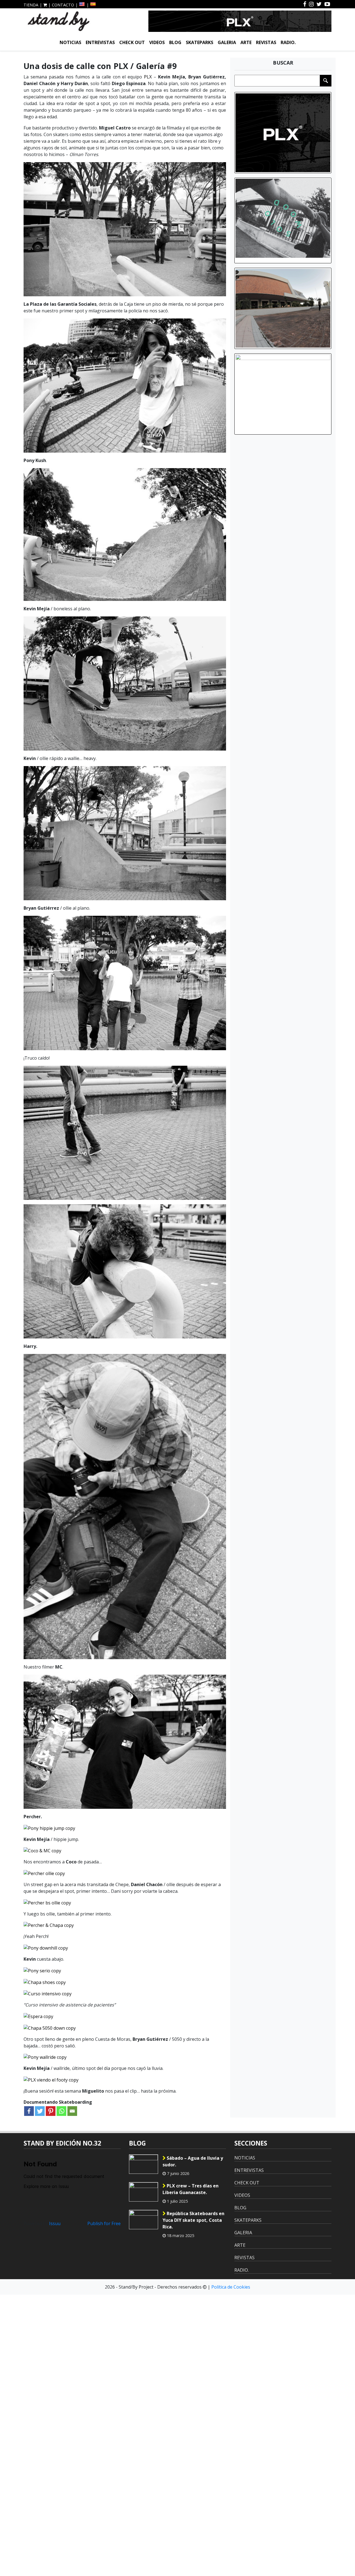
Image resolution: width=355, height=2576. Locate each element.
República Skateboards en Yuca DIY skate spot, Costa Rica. (193, 2220)
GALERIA (227, 42)
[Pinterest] (51, 2111)
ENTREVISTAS (100, 42)
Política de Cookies (231, 2287)
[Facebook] (29, 2111)
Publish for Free (104, 2223)
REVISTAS (266, 42)
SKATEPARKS (200, 42)
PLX (148, 77)
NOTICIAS (70, 42)
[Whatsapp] (61, 2111)
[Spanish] (93, 4)
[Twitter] (40, 2111)
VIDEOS (157, 42)
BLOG (175, 42)
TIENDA (31, 5)
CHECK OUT (132, 42)
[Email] (72, 2111)
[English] (82, 4)
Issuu (55, 2223)
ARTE (246, 42)
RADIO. (288, 42)
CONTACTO (63, 5)
